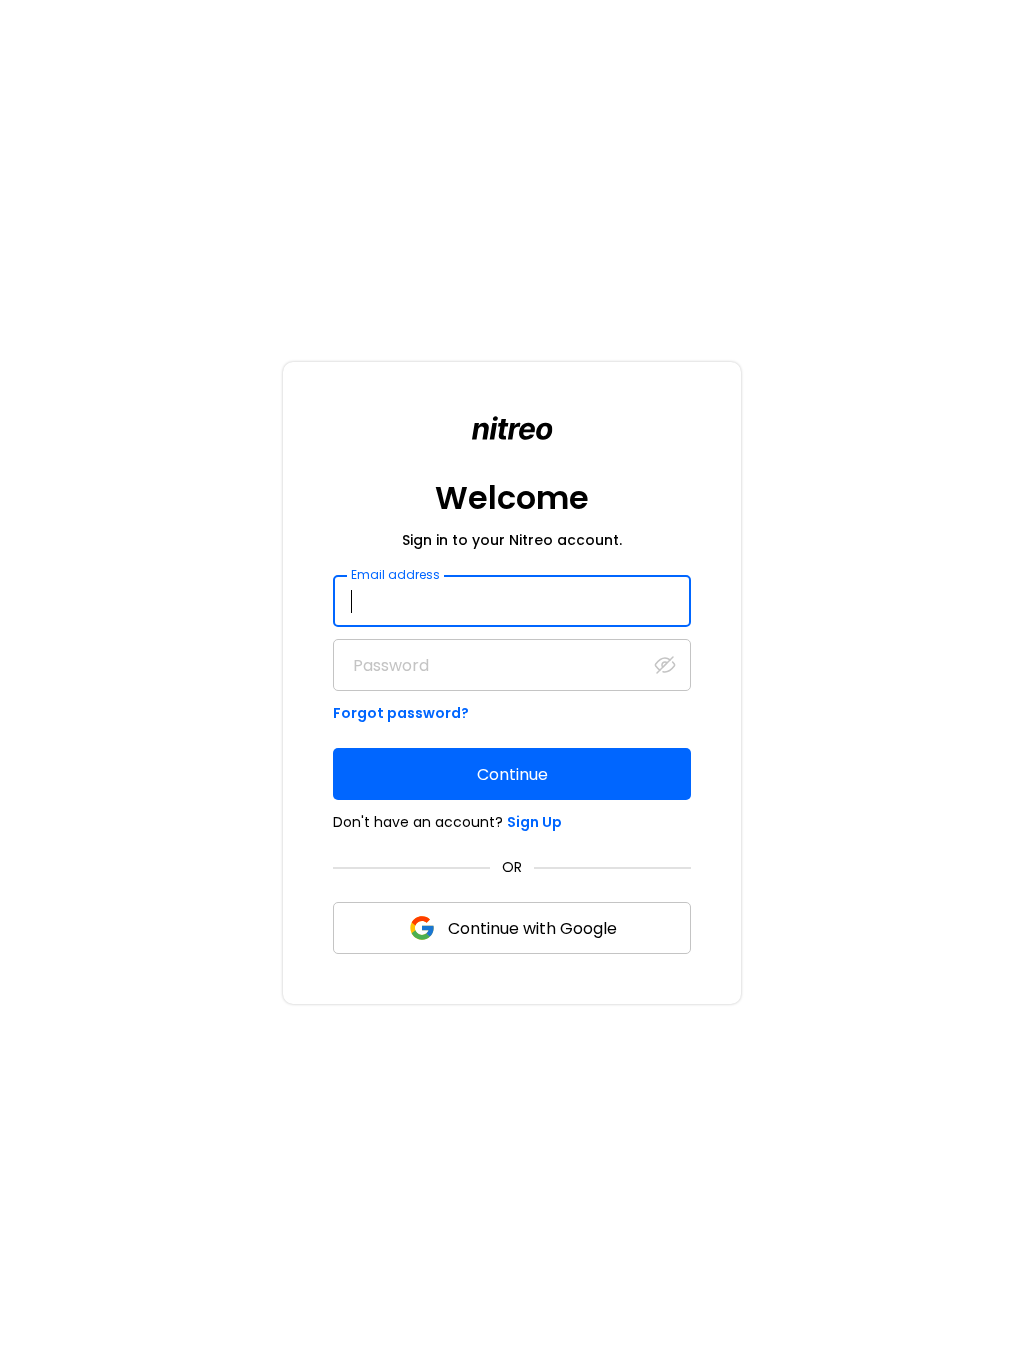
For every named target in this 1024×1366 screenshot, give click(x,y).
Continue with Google (532, 928)
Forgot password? (401, 713)
